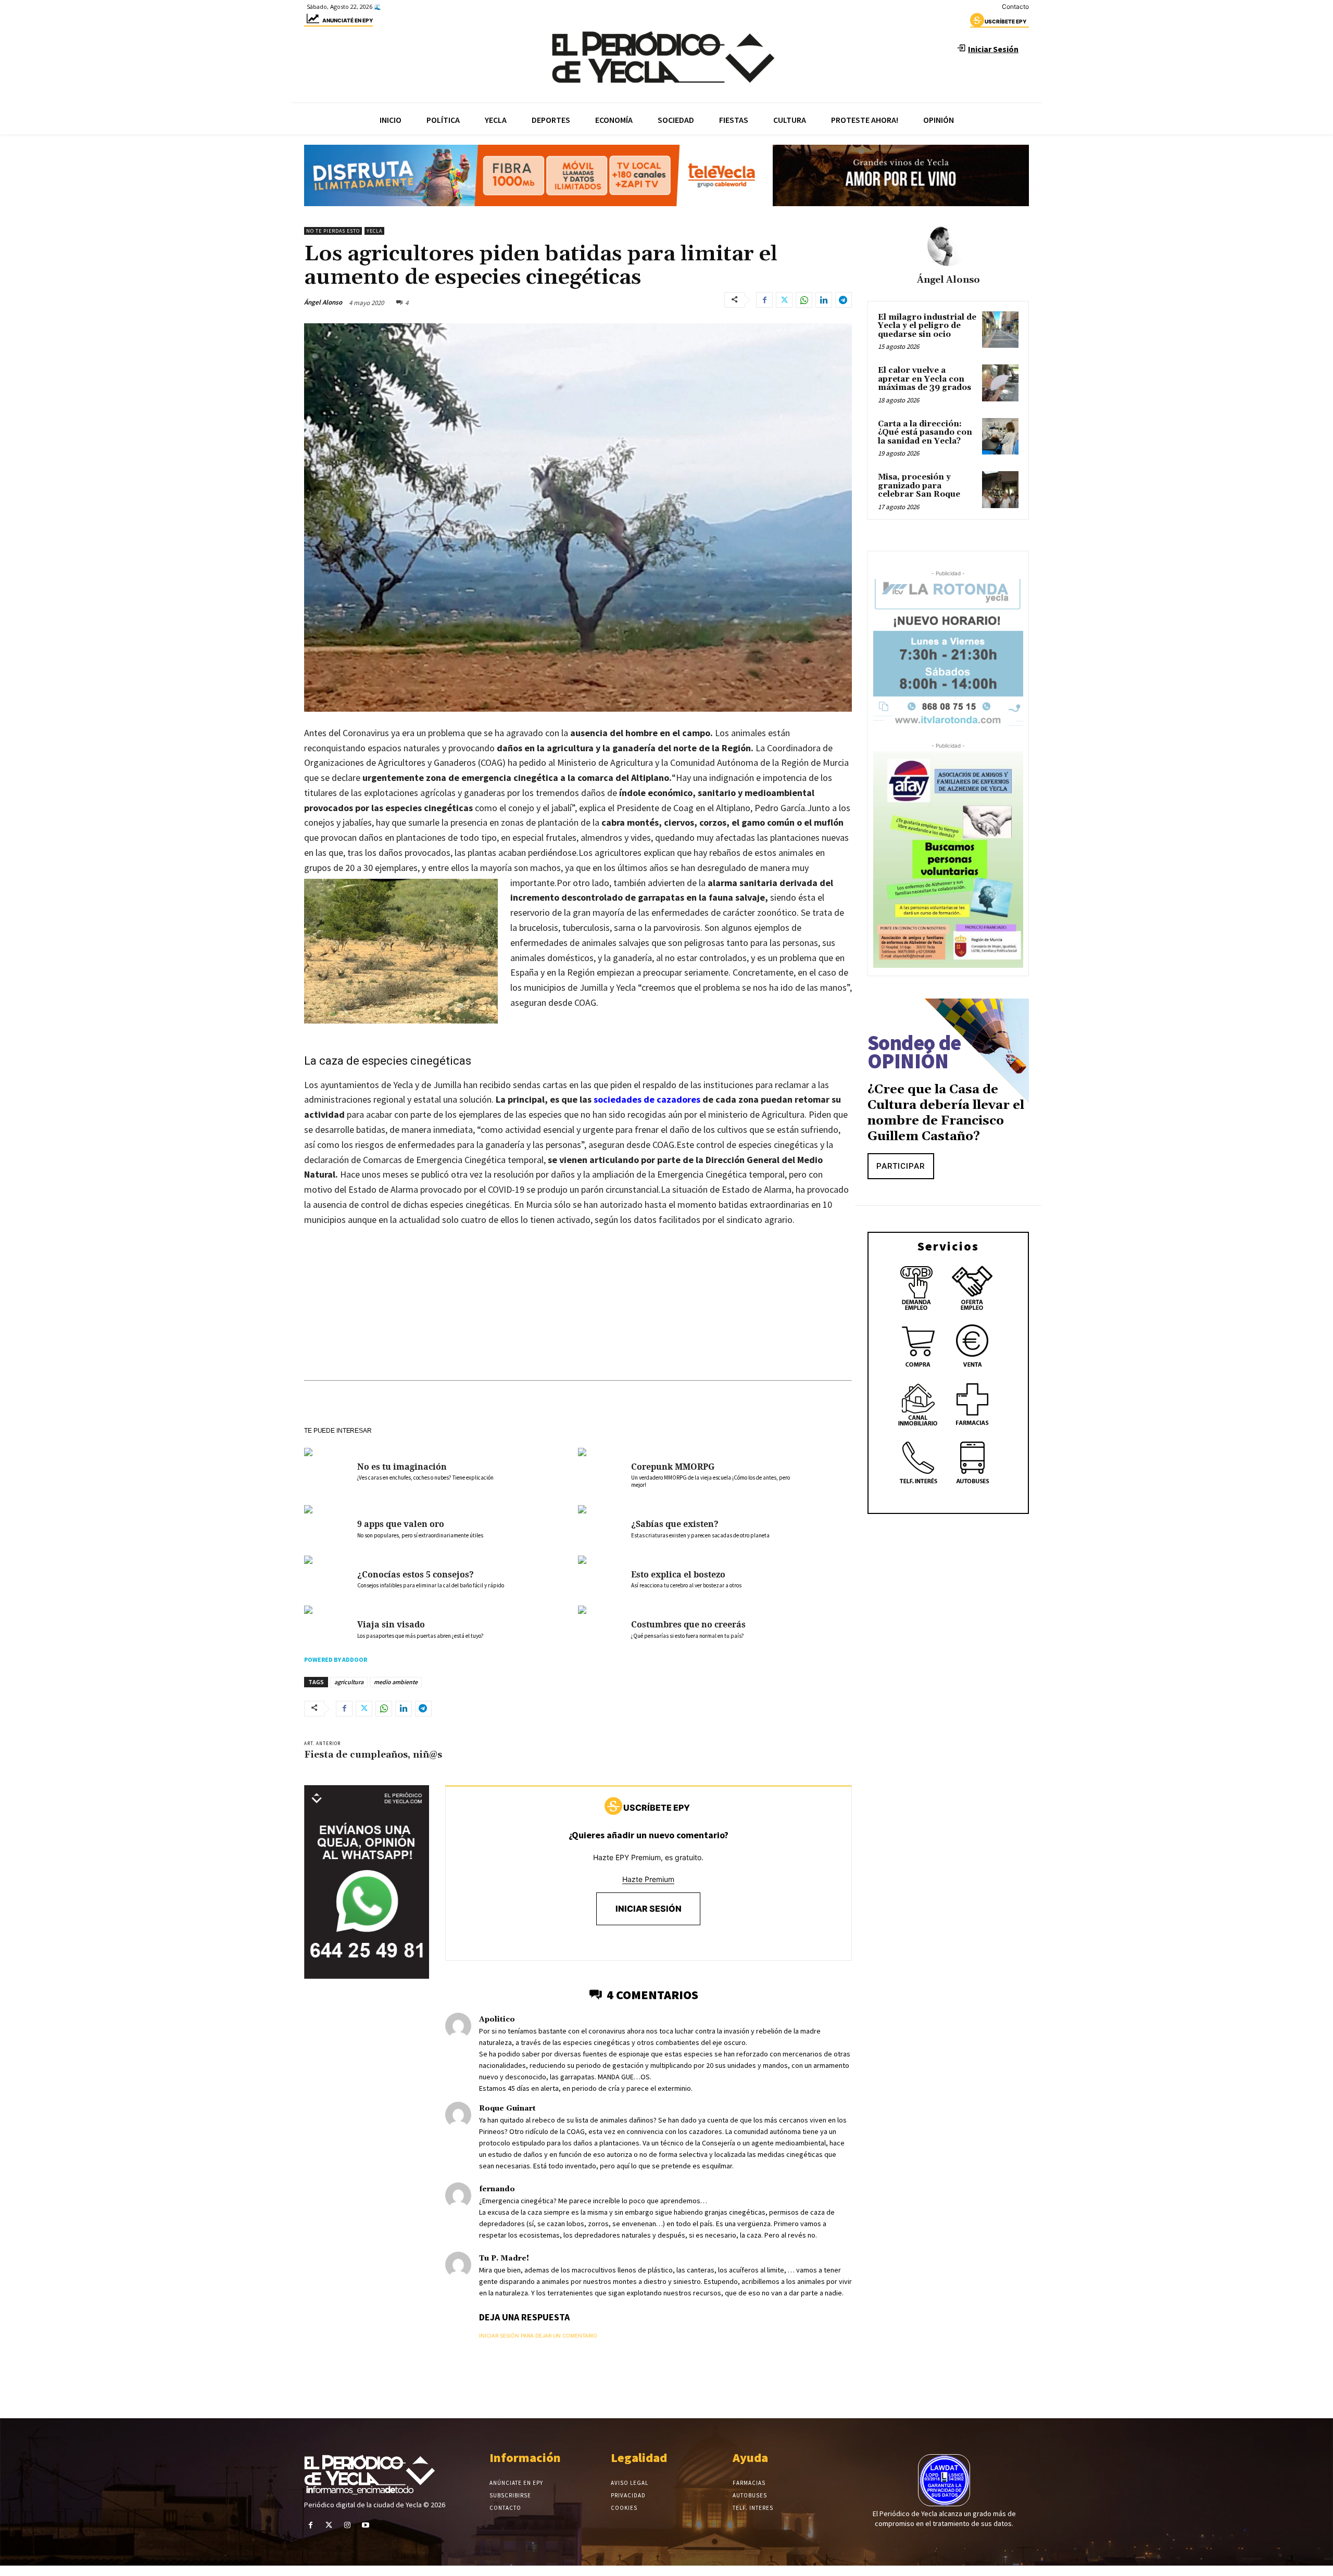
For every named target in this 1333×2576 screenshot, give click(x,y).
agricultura (349, 1682)
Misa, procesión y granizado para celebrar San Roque (919, 486)
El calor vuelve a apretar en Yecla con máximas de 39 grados (925, 379)
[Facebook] (764, 300)
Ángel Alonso (323, 302)
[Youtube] (366, 2525)
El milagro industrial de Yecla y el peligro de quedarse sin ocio (927, 326)
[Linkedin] (824, 300)
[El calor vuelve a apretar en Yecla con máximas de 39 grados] (1000, 383)
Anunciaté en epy (348, 20)
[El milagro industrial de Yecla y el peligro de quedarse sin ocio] (1000, 330)
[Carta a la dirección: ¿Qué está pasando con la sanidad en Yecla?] (1000, 436)
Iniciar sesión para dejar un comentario (538, 2335)
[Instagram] (347, 2525)
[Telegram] (844, 300)
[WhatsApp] (804, 300)
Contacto (1015, 7)
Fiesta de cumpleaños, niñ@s (373, 1755)
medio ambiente (396, 1682)
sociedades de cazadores (647, 1099)
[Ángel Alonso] (948, 245)
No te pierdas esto (333, 231)
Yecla (374, 231)
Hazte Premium (648, 1879)
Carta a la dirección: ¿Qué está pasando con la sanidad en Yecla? (925, 433)
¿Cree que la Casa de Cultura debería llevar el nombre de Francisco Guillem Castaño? (946, 1113)
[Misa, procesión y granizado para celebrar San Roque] (1000, 489)
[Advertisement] (578, 1314)
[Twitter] (784, 300)
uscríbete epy (1005, 21)
